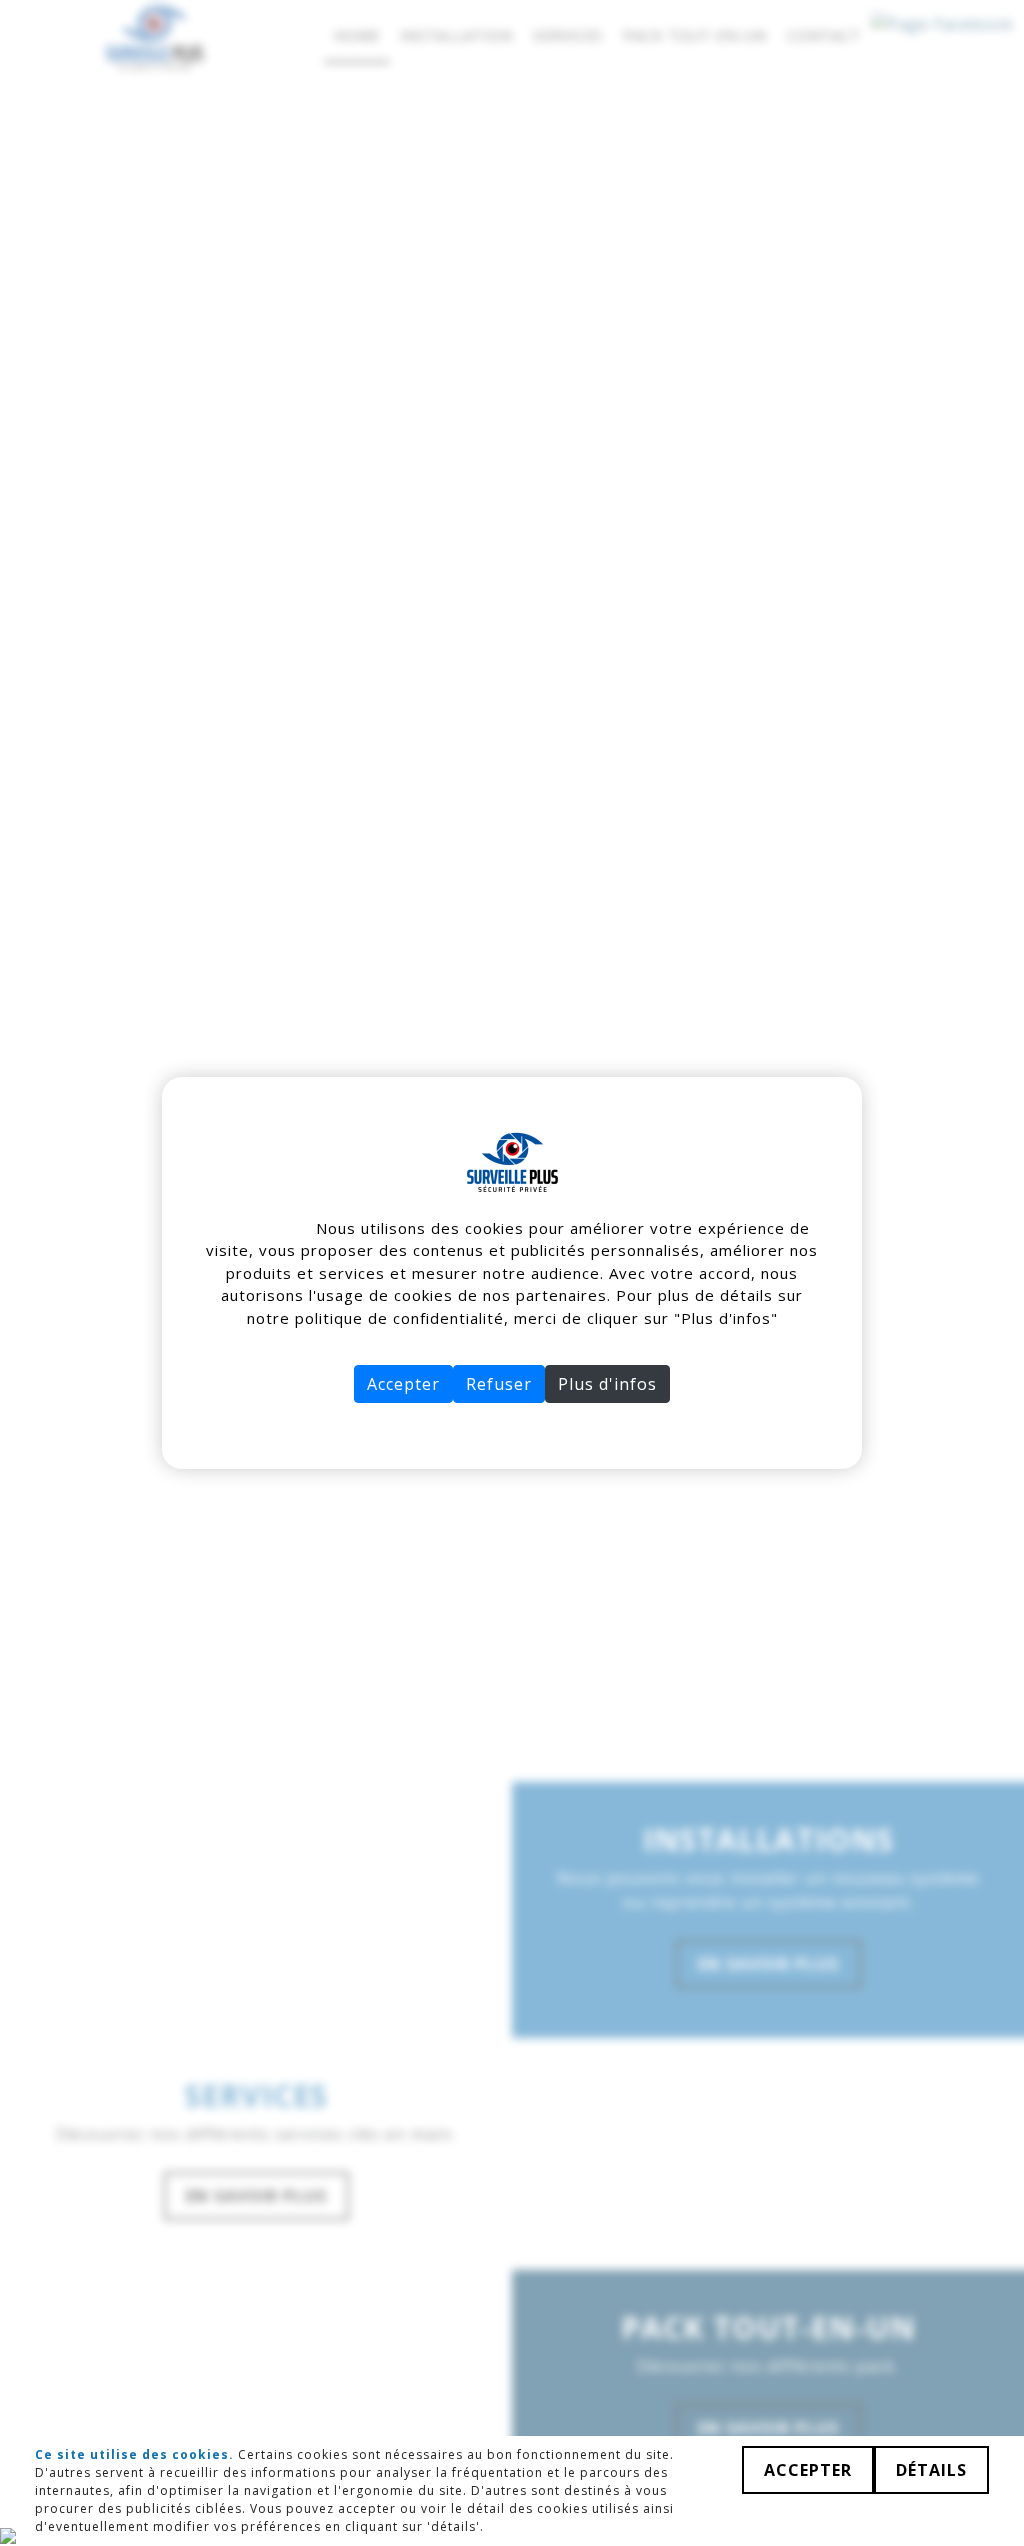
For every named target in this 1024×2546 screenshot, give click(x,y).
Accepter (403, 1384)
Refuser (499, 1384)
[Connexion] (8, 2534)
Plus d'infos (607, 1384)
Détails (931, 2470)
